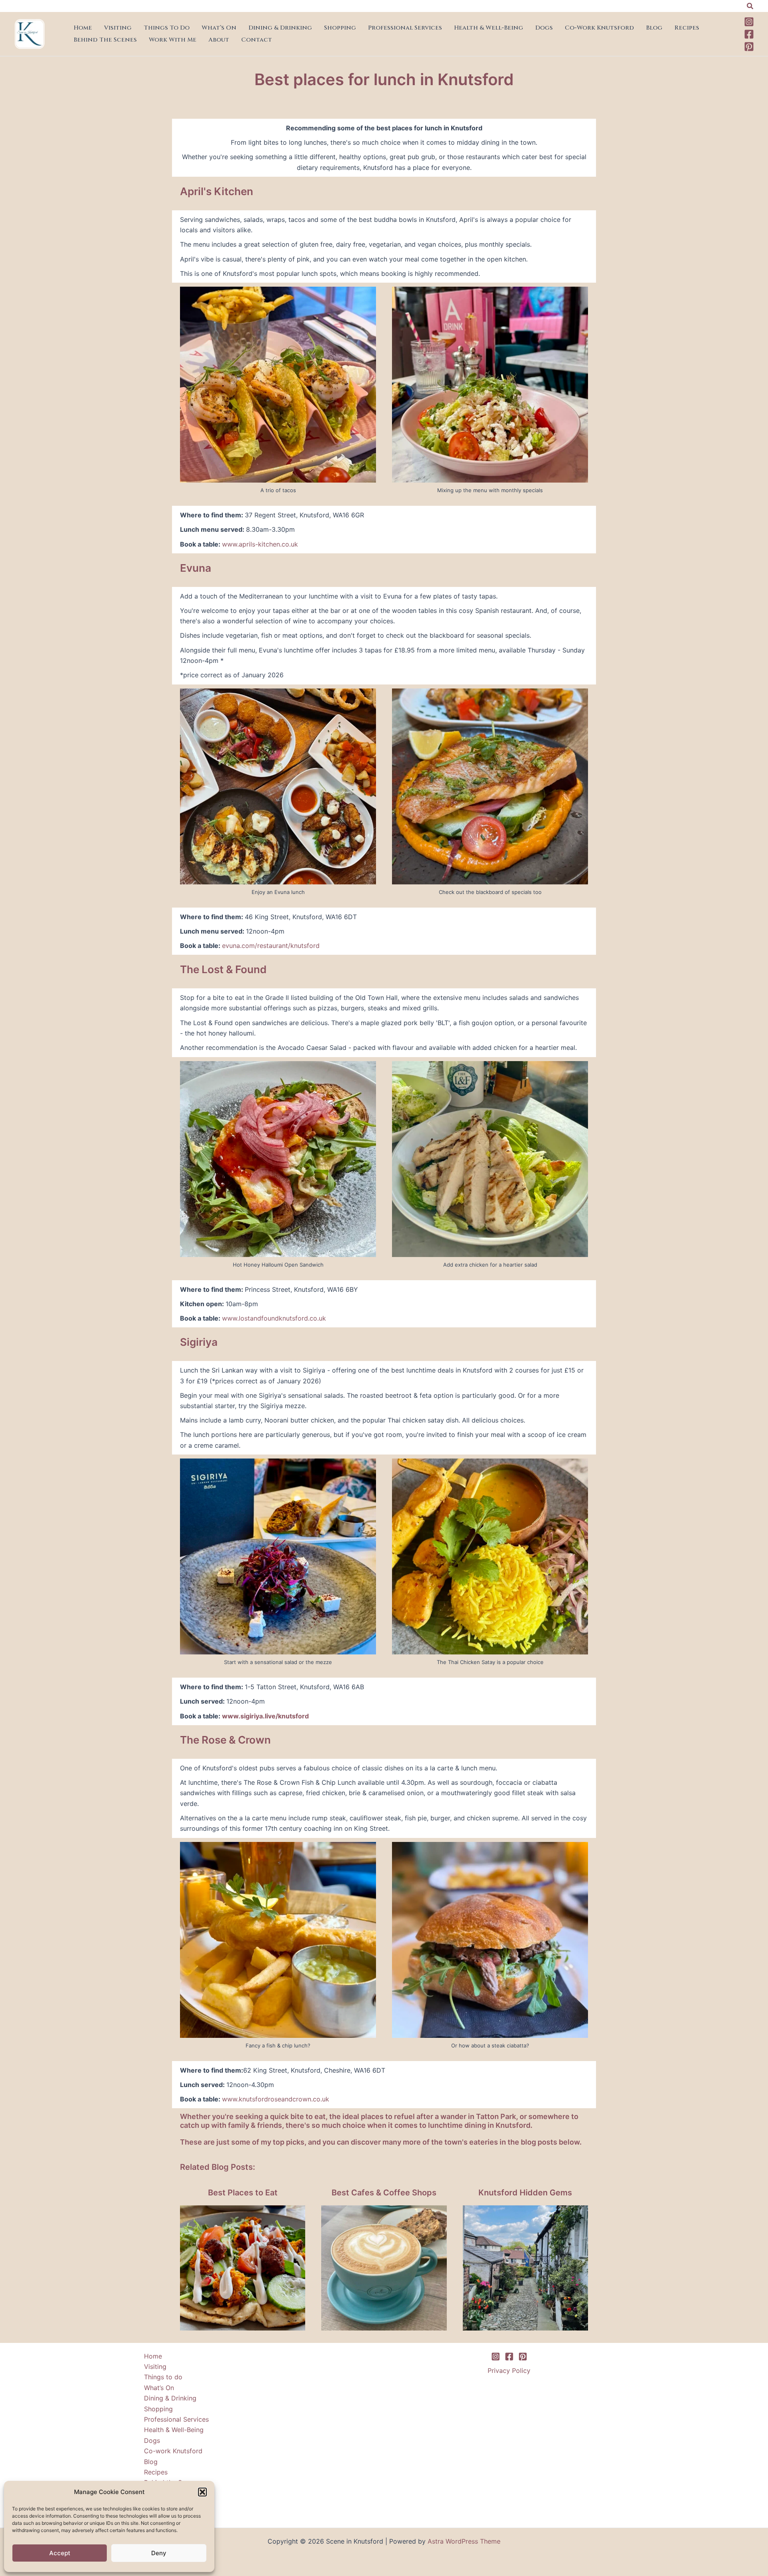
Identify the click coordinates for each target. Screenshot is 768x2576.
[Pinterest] (749, 47)
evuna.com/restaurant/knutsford (271, 946)
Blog (654, 28)
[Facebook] (749, 34)
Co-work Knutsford (599, 28)
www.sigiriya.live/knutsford (265, 1716)
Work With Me (173, 40)
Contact (257, 40)
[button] (202, 2492)
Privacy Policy (509, 2370)
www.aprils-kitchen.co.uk (260, 544)
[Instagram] (749, 22)
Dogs (544, 28)
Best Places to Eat (243, 2193)
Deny (159, 2553)
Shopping (340, 28)
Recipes (687, 28)
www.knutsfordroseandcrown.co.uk (276, 2099)
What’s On (219, 28)
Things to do (167, 28)
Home (83, 28)
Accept (60, 2553)
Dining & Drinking (280, 28)
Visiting (118, 28)
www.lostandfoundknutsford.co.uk (274, 1318)
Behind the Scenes (105, 40)
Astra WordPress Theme (464, 2541)
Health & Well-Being (489, 28)
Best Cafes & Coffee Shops (384, 2193)
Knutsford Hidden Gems (525, 2193)
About (219, 40)
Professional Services (405, 28)
